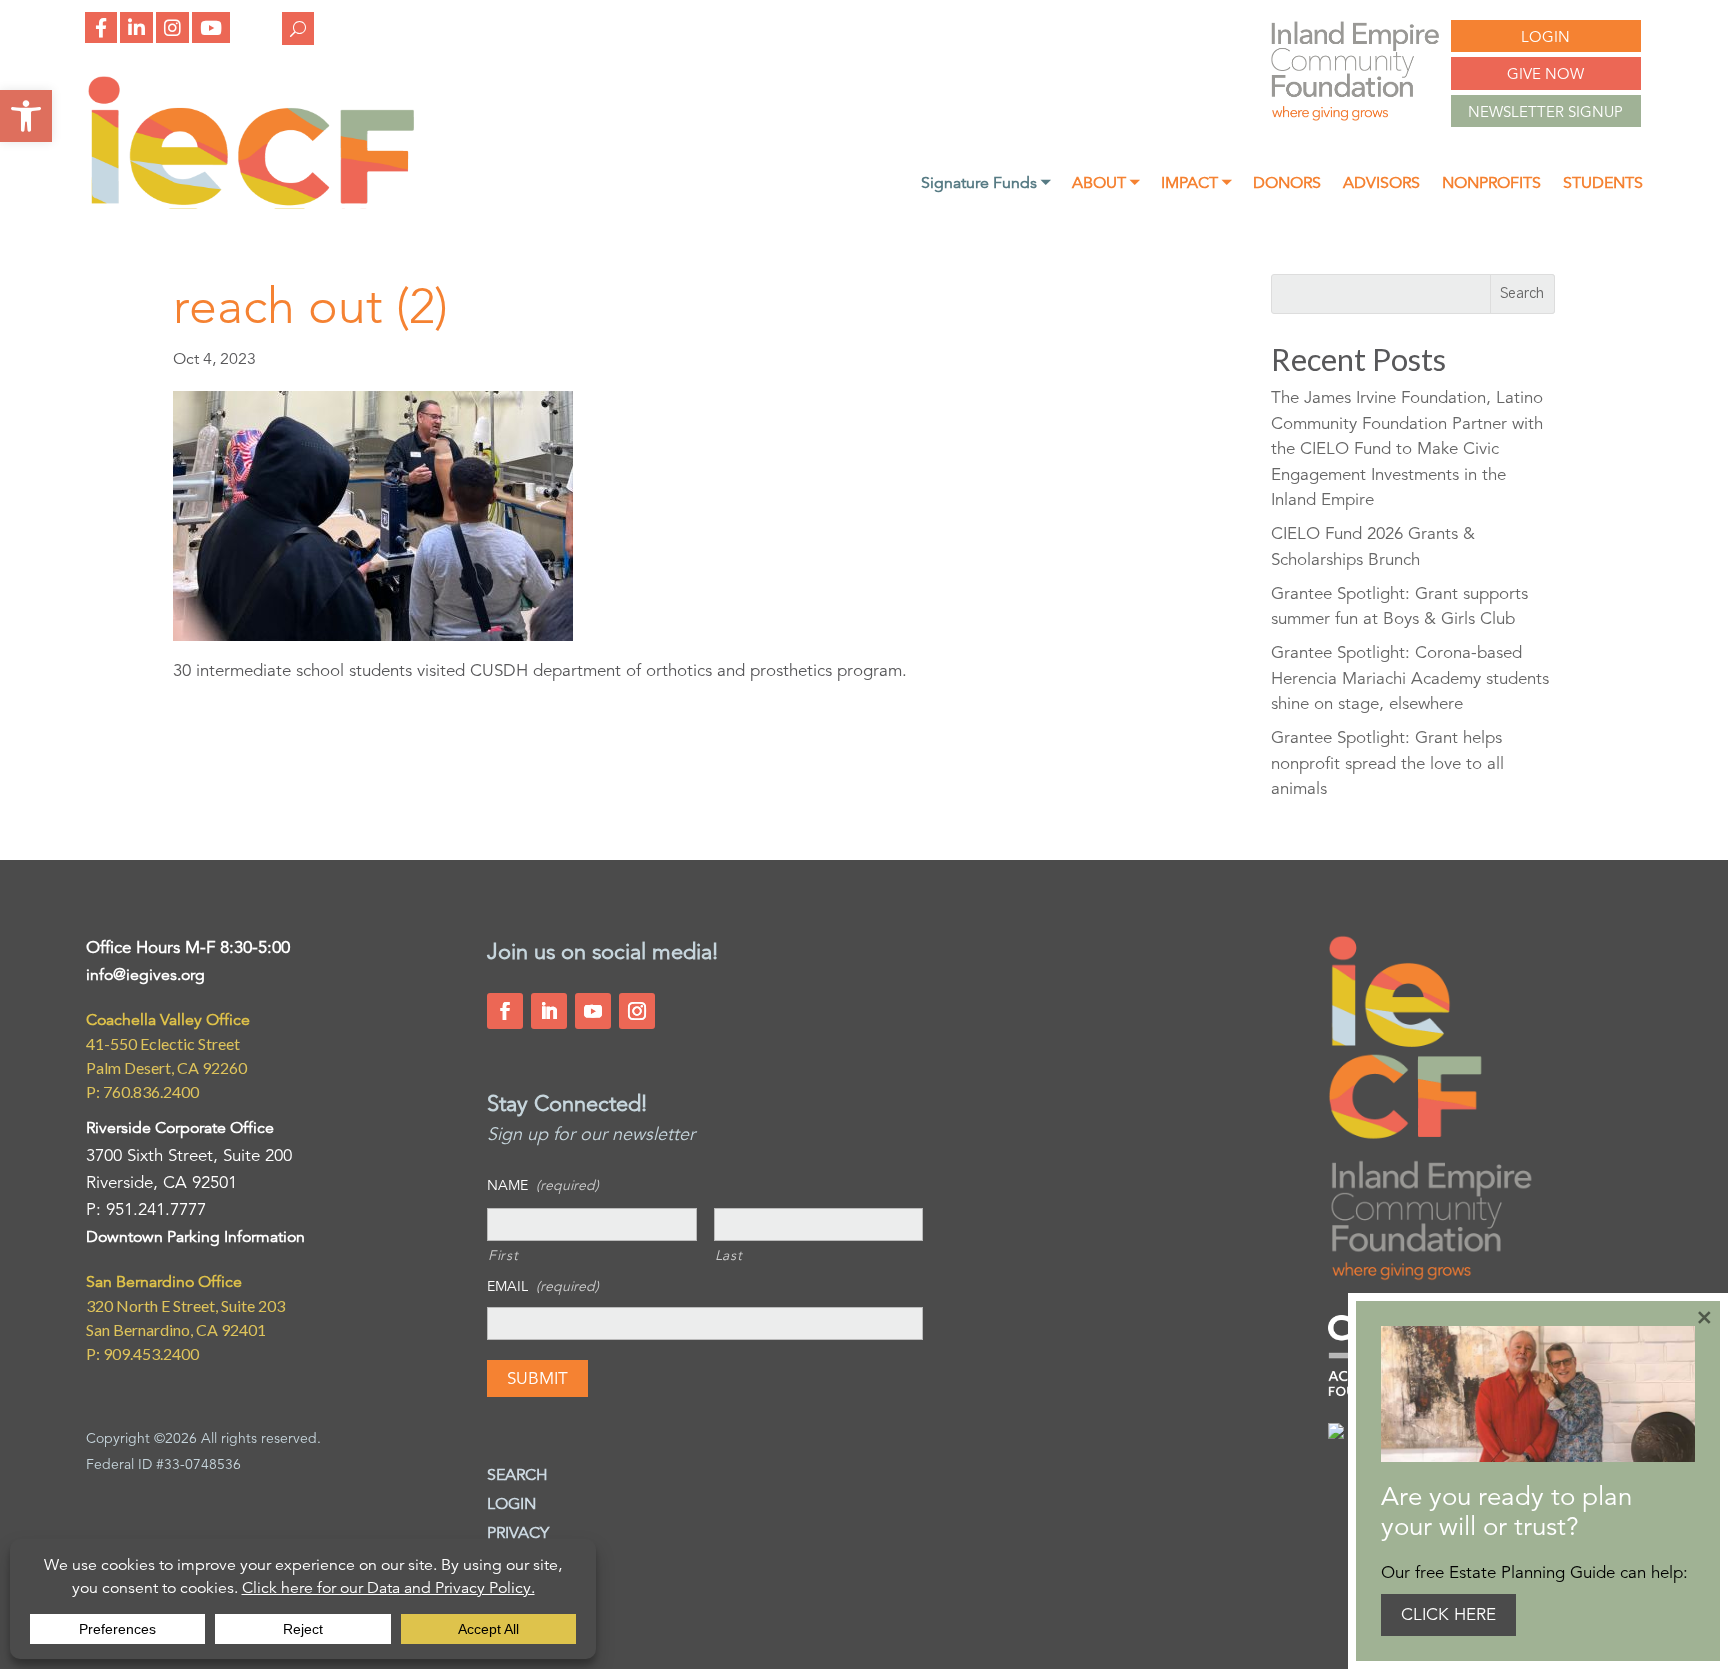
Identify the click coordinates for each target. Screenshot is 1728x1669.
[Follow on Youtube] (593, 1011)
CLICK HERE (1448, 1614)
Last (729, 1255)
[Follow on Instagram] (637, 1011)
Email (543, 1286)
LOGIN (1545, 36)
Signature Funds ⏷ (985, 184)
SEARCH (517, 1475)
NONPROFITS (1491, 184)
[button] (26, 116)
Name (543, 1185)
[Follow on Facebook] (505, 1011)
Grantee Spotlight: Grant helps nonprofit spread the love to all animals (1387, 763)
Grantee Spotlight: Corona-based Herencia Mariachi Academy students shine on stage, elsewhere (1410, 678)
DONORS (1287, 184)
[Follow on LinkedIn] (549, 1011)
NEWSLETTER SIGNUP (1545, 111)
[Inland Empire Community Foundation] (251, 203)
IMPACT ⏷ (1196, 184)
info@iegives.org (145, 975)
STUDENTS (1603, 184)
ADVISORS (1381, 184)
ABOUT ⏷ (1105, 184)
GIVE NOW (1545, 73)
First (503, 1255)
